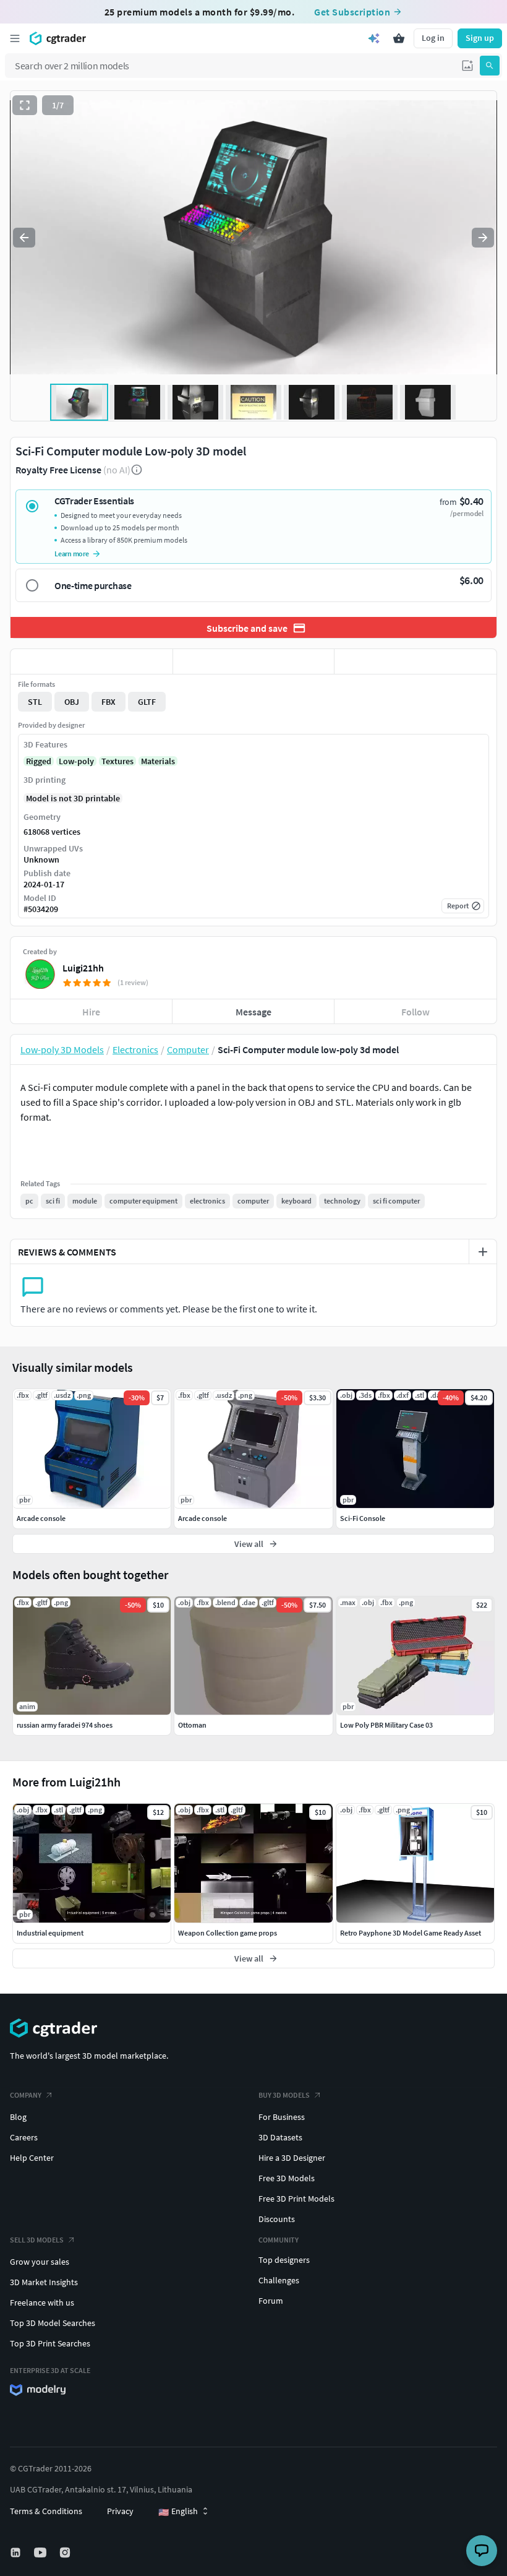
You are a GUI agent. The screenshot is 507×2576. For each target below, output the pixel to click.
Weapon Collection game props (228, 1933)
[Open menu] (15, 38)
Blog (18, 2117)
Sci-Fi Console (363, 1518)
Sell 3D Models (37, 2240)
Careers (24, 2137)
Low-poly (76, 761)
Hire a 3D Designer (292, 2158)
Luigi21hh (83, 968)
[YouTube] (41, 2552)
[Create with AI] (374, 38)
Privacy (120, 2511)
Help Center (32, 2158)
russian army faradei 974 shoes (65, 1725)
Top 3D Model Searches (53, 2323)
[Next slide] (483, 238)
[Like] (92, 661)
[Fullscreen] (25, 105)
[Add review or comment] (483, 1252)
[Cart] (399, 38)
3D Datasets (280, 2137)
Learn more (72, 554)
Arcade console (41, 1518)
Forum (271, 2301)
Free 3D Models (287, 2178)
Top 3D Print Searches (50, 2343)
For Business (282, 2117)
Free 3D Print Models (296, 2199)
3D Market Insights (44, 2282)
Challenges (279, 2280)
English (178, 2512)
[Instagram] (66, 2552)
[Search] (490, 66)
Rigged (39, 761)
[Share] (415, 661)
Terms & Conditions (46, 2511)
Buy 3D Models (284, 2095)
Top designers (284, 2260)
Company (26, 2095)
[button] (467, 66)
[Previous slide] (24, 238)
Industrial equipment (50, 1933)
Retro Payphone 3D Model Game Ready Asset (411, 1933)
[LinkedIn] (17, 2552)
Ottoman (192, 1725)
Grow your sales (40, 2262)
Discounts (277, 2219)
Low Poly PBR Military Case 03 (386, 1725)
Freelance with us (42, 2302)
